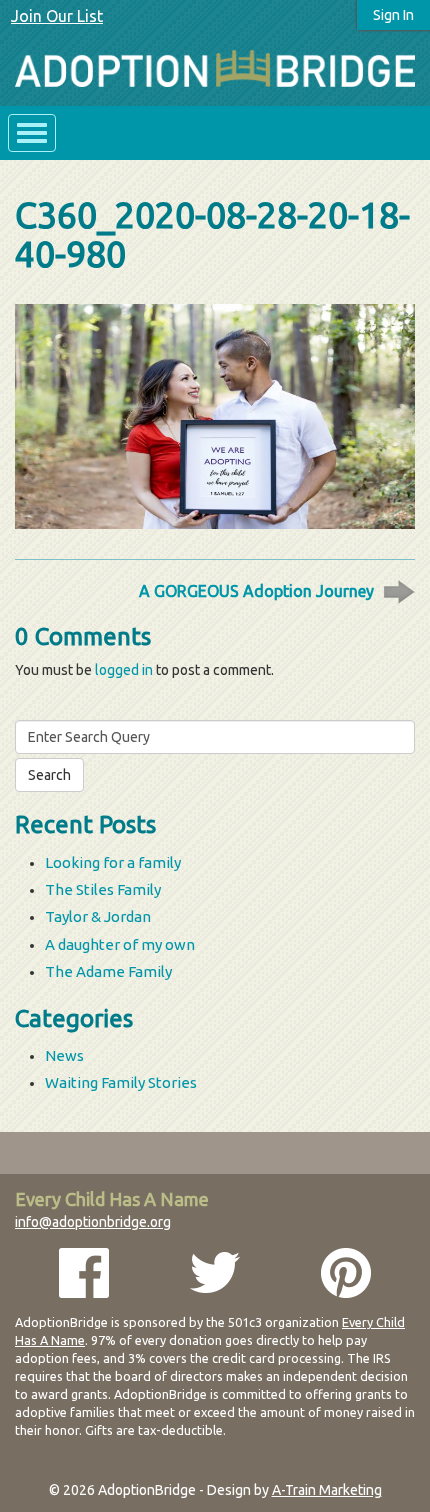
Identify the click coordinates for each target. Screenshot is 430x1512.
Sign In (393, 15)
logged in (124, 670)
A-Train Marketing (327, 1490)
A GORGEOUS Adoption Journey (256, 591)
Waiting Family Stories (121, 1082)
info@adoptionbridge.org (93, 1222)
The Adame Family (108, 971)
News (64, 1055)
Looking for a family (113, 862)
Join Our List (57, 16)
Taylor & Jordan (98, 916)
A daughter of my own (120, 944)
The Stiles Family (103, 889)
